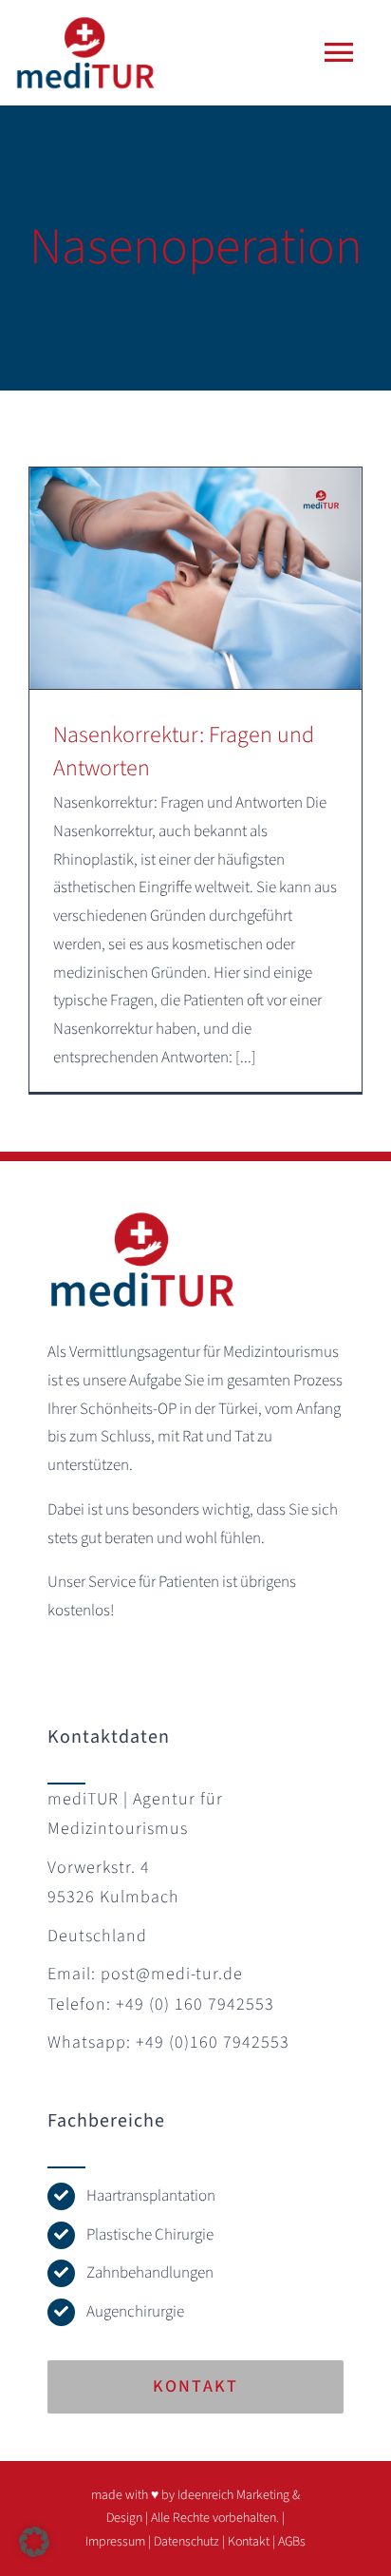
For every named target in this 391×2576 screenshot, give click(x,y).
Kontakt (249, 2542)
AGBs (292, 2542)
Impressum (115, 2542)
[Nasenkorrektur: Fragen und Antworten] (195, 578)
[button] (34, 2542)
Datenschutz (186, 2542)
